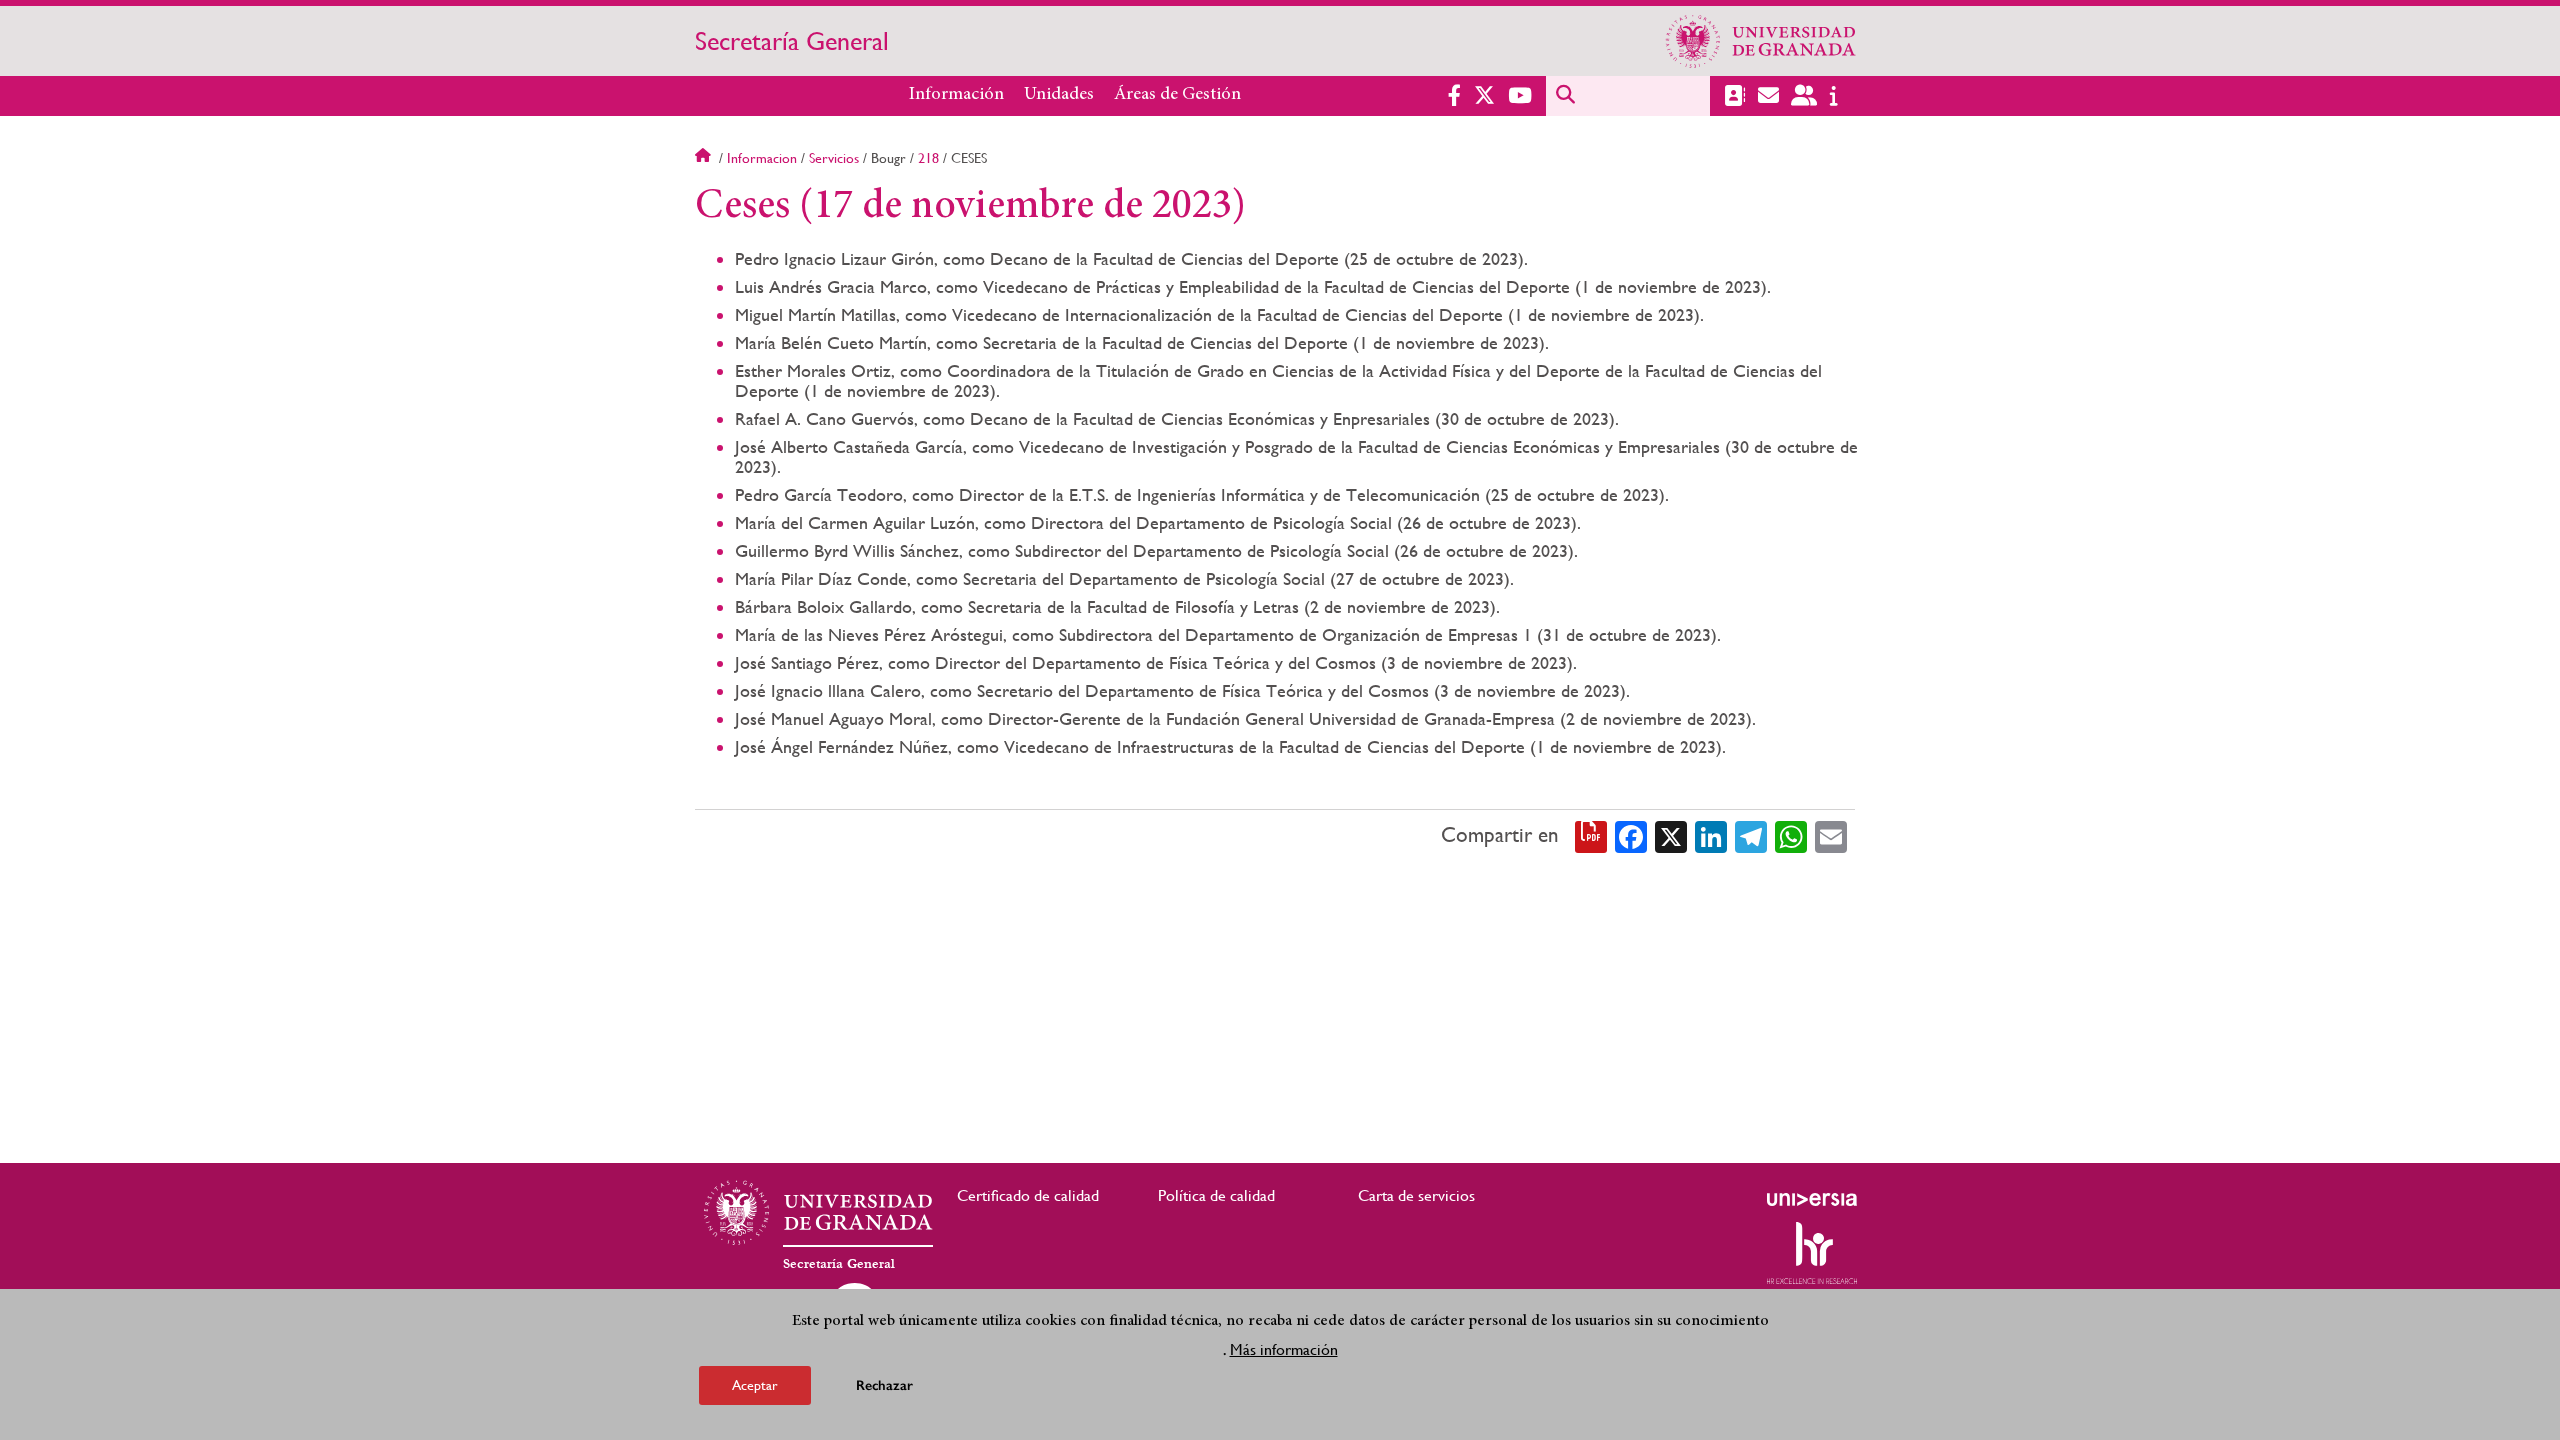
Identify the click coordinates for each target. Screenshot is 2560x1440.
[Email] (1831, 836)
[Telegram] (1751, 836)
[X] (1671, 836)
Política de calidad (1216, 1195)
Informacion (762, 158)
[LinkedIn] (1711, 836)
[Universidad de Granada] (1761, 41)
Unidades (1059, 95)
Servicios (834, 158)
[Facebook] (1631, 836)
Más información (1284, 1348)
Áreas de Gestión (1177, 95)
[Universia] (1812, 1199)
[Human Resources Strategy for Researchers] (1812, 1253)
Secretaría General (792, 41)
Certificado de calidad (1028, 1195)
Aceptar (755, 1384)
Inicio (705, 158)
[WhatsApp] (1791, 836)
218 (928, 158)
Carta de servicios (1416, 1195)
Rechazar (884, 1384)
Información (956, 95)
